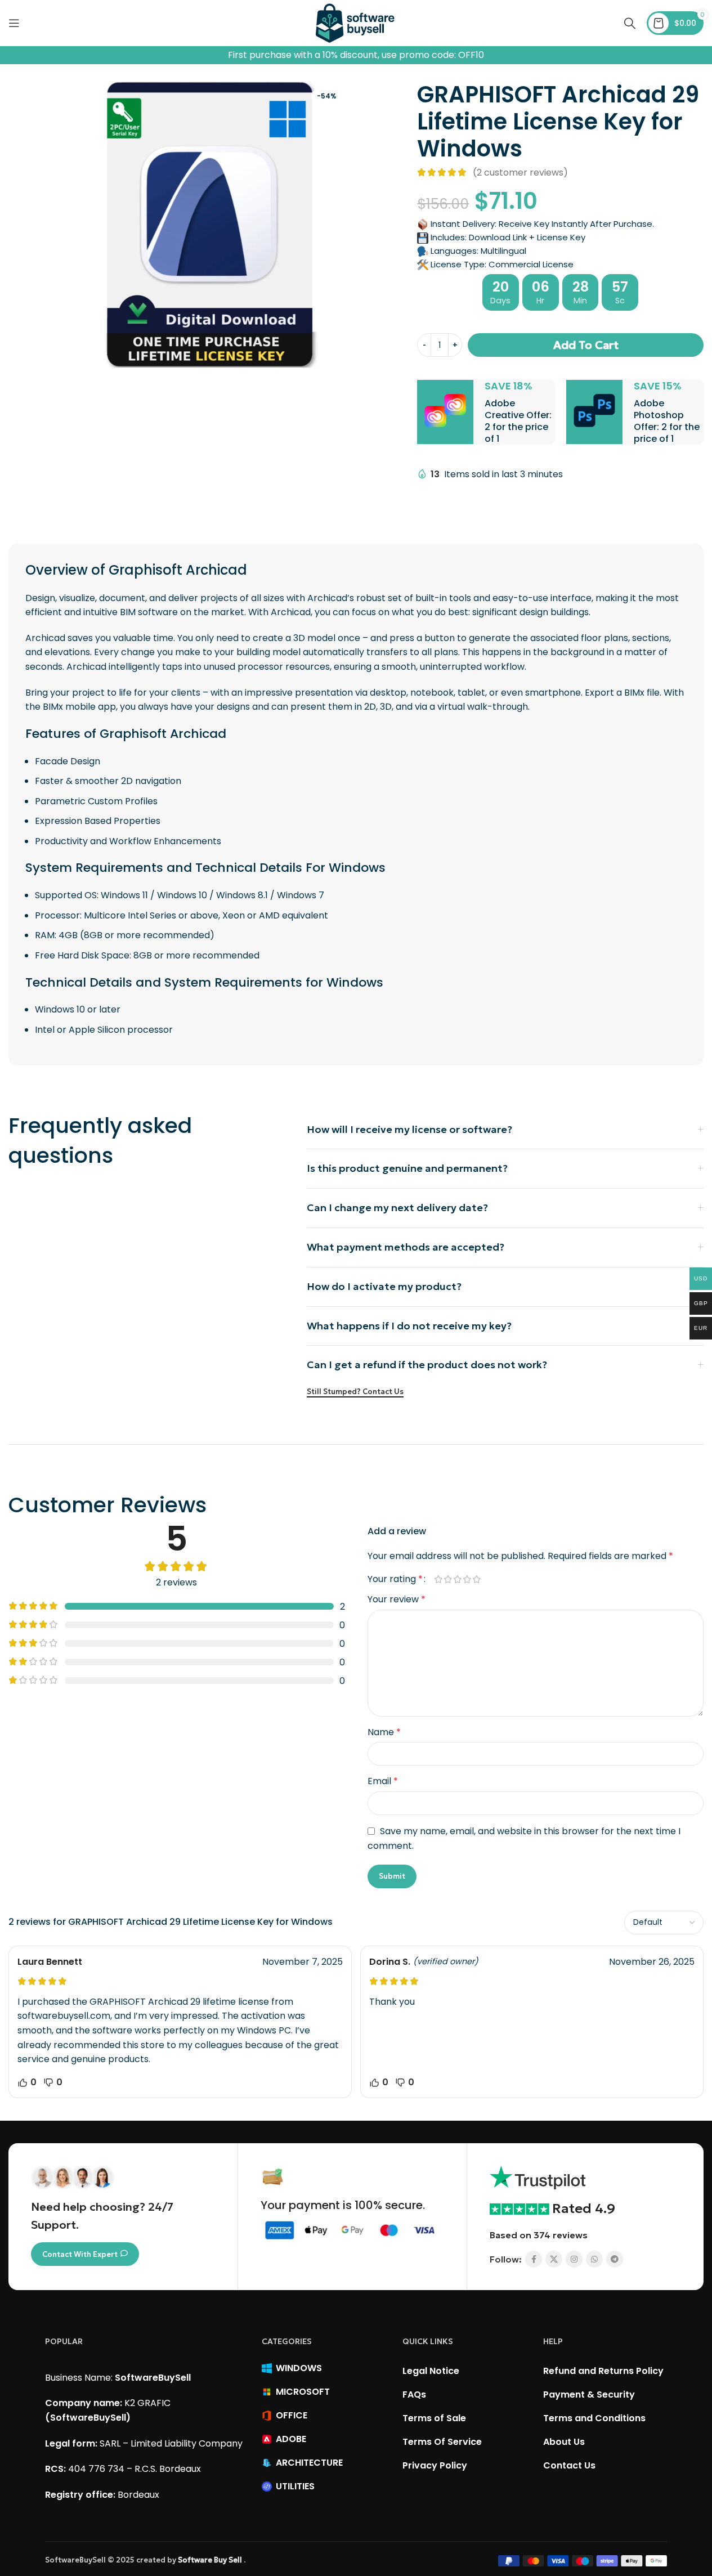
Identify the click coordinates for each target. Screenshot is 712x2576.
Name (384, 1732)
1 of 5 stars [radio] (439, 1579)
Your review (397, 1599)
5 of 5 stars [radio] (477, 1579)
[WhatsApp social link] (594, 2259)
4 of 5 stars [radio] (467, 1579)
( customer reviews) (520, 173)
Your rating (395, 1579)
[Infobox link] (486, 412)
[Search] (630, 23)
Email (383, 1781)
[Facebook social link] (534, 2259)
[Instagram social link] (574, 2259)
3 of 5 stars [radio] (458, 1579)
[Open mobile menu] (14, 23)
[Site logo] (356, 22)
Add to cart (586, 345)
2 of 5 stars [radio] (448, 1579)
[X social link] (554, 2259)
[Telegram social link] (615, 2259)
